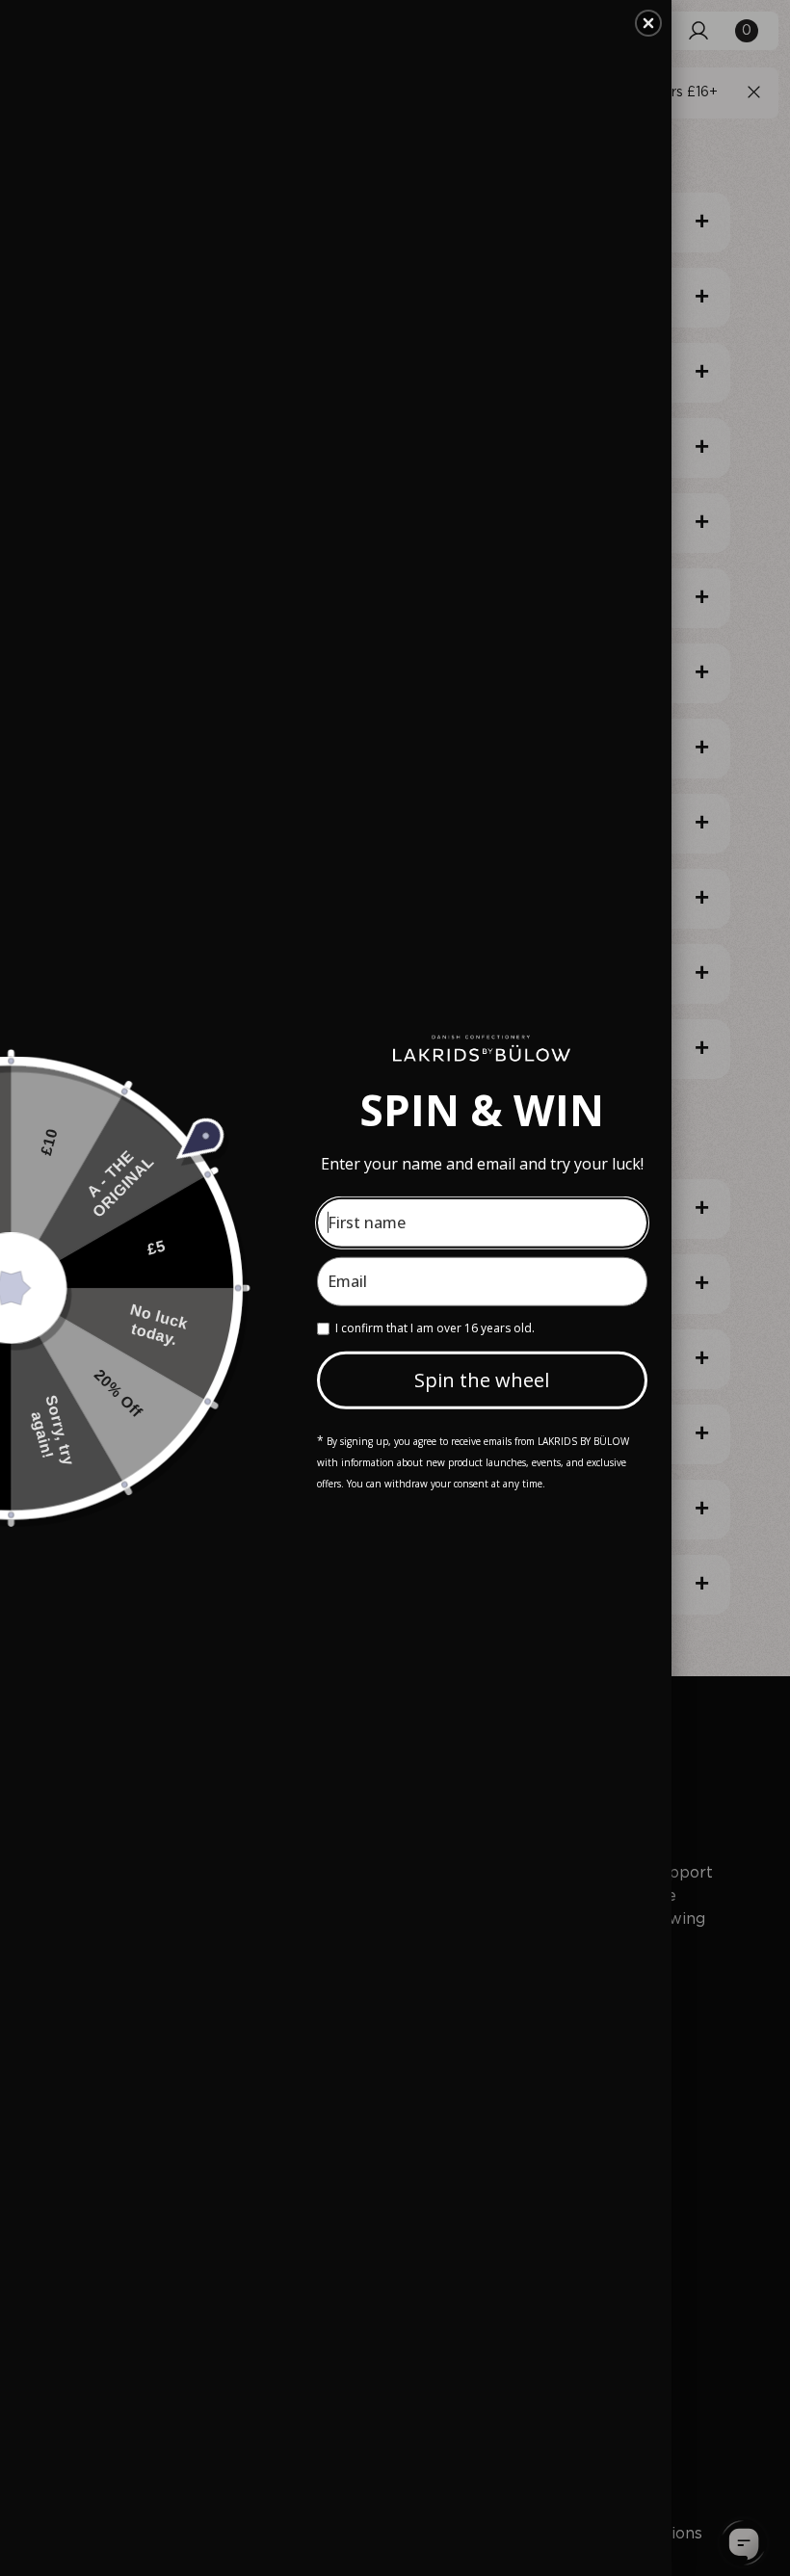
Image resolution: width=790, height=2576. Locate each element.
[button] (648, 23)
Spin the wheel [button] (482, 1380)
